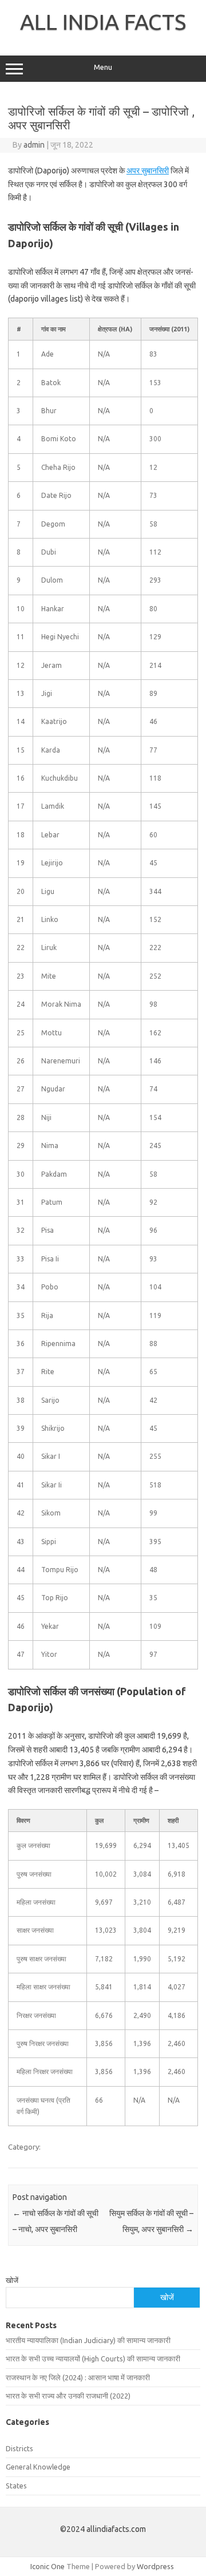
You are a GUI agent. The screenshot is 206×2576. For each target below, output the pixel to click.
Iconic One (47, 2566)
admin (34, 145)
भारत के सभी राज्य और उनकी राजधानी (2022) (68, 2396)
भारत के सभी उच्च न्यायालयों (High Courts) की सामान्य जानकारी (93, 2359)
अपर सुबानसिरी (148, 171)
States (16, 2486)
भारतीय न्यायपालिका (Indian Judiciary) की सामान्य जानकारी (88, 2340)
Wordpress (155, 2566)
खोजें (12, 2280)
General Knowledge (38, 2467)
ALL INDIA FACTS (103, 22)
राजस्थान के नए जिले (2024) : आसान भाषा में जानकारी (78, 2377)
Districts (19, 2448)
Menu (103, 67)
